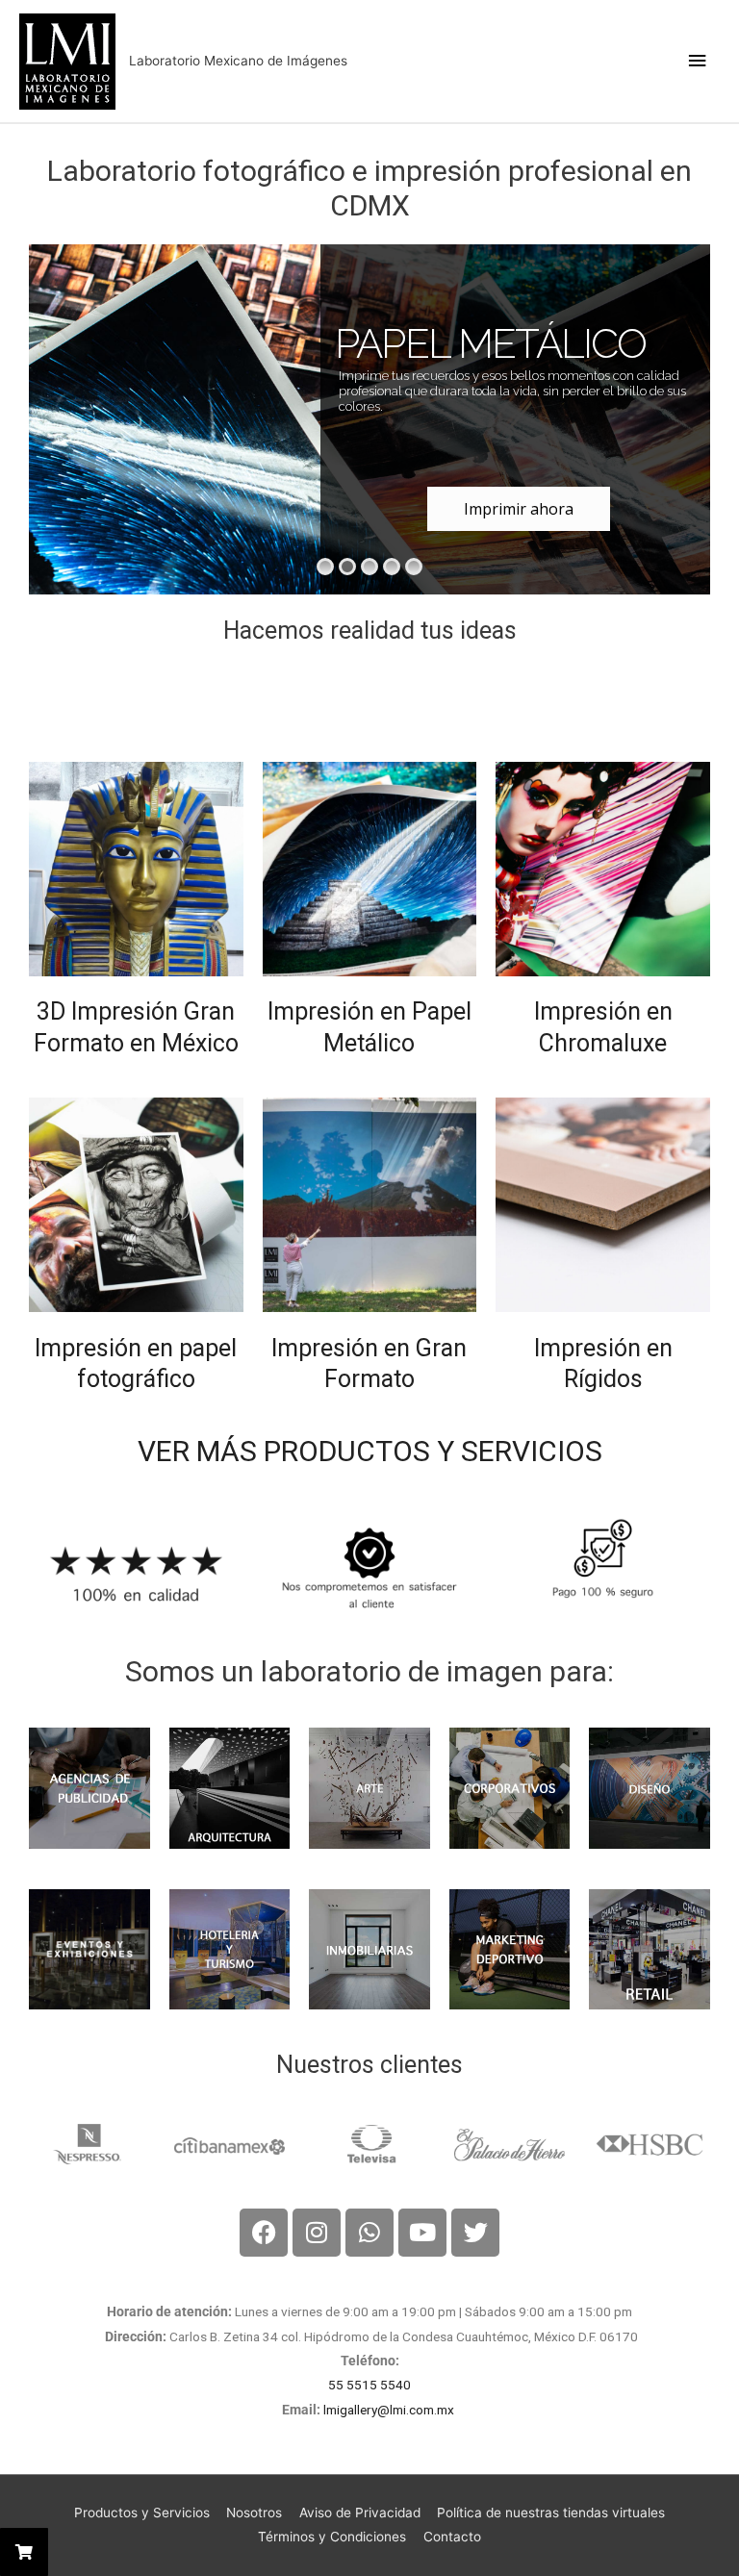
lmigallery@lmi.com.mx (390, 2410)
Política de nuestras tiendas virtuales (551, 2513)
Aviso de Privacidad (360, 2513)
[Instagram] (317, 2233)
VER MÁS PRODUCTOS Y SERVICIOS (370, 1451)
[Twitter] (475, 2233)
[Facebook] (264, 2233)
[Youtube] (422, 2233)
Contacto (452, 2537)
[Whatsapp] (369, 2233)
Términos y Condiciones (332, 2537)
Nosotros (254, 2513)
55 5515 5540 (369, 2385)
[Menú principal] (698, 61)
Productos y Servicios (142, 2513)
